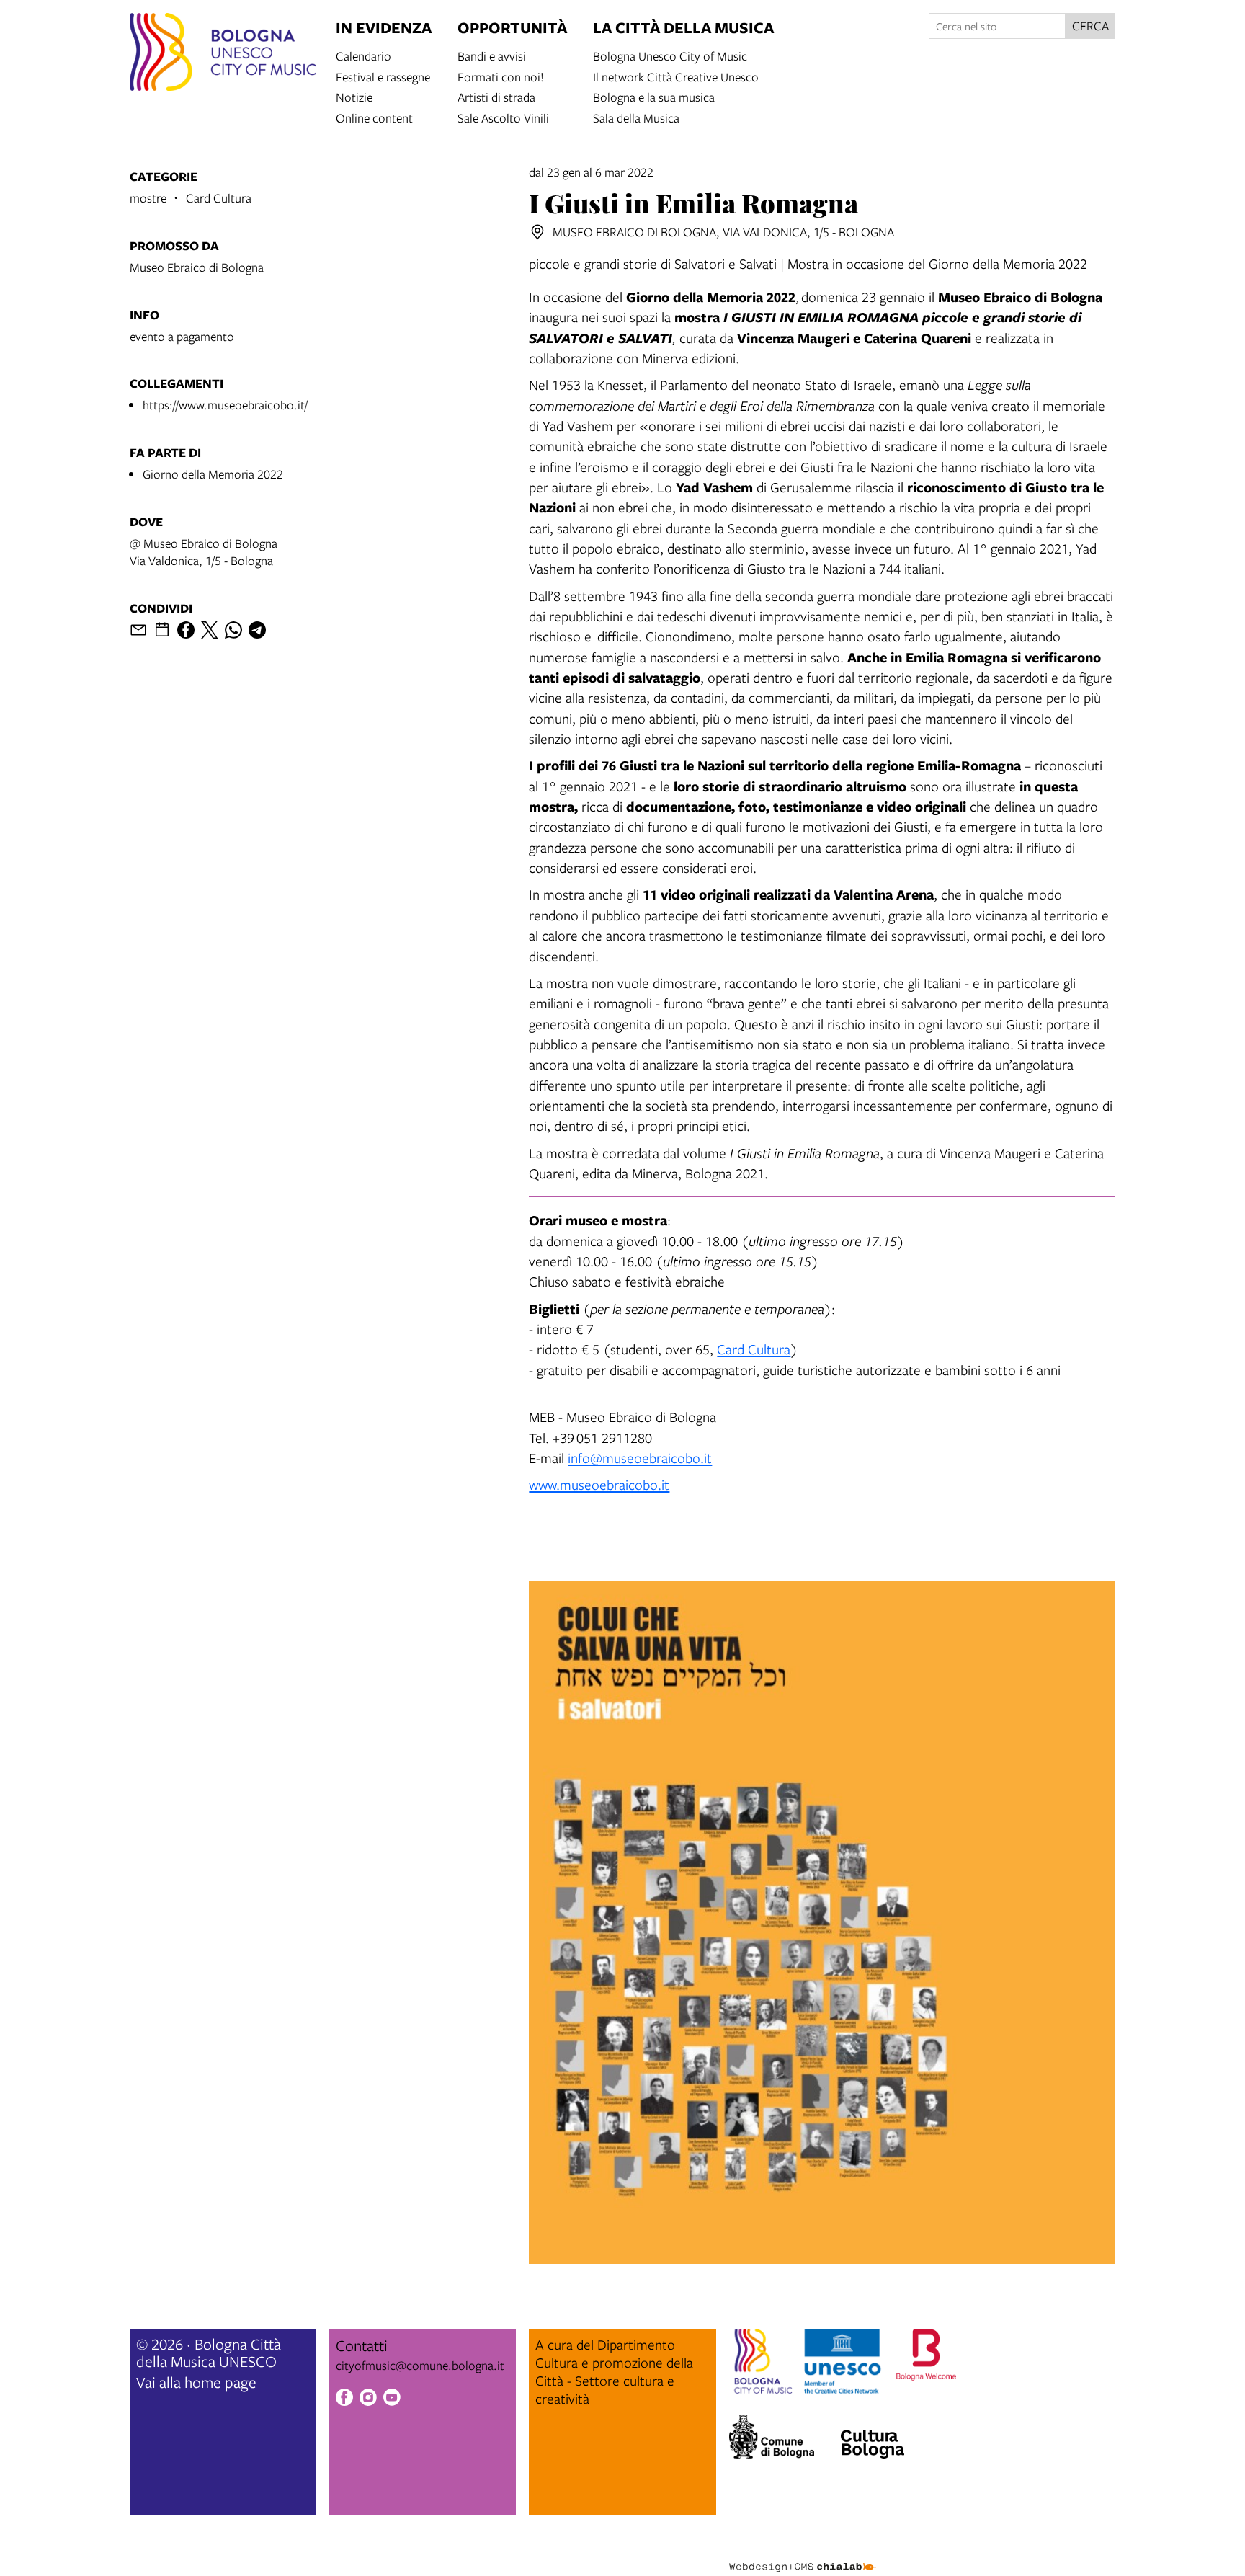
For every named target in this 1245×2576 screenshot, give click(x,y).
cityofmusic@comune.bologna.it (420, 2365)
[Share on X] (210, 630)
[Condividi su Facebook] (186, 630)
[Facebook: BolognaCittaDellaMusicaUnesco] (344, 2399)
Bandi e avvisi (492, 55)
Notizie (354, 96)
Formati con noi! (501, 76)
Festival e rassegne (383, 76)
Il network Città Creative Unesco (676, 76)
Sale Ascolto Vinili (503, 117)
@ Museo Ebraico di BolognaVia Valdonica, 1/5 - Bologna (204, 552)
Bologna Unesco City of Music (670, 55)
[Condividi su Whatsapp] (233, 630)
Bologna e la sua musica (654, 96)
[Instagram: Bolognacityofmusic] (368, 2399)
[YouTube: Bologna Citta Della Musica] (392, 2399)
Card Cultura (754, 1349)
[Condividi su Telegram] (257, 630)
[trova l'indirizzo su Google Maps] (537, 232)
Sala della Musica (636, 117)
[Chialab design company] (803, 2554)
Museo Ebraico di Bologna (197, 267)
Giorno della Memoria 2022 (213, 474)
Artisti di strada (496, 96)
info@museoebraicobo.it (640, 1458)
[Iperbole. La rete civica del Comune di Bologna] (778, 2439)
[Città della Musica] (873, 2435)
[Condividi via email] (138, 630)
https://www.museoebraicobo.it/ (225, 405)
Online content (374, 117)
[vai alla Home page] (223, 54)
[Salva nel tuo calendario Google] (162, 630)
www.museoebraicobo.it (599, 1484)
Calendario (363, 55)
